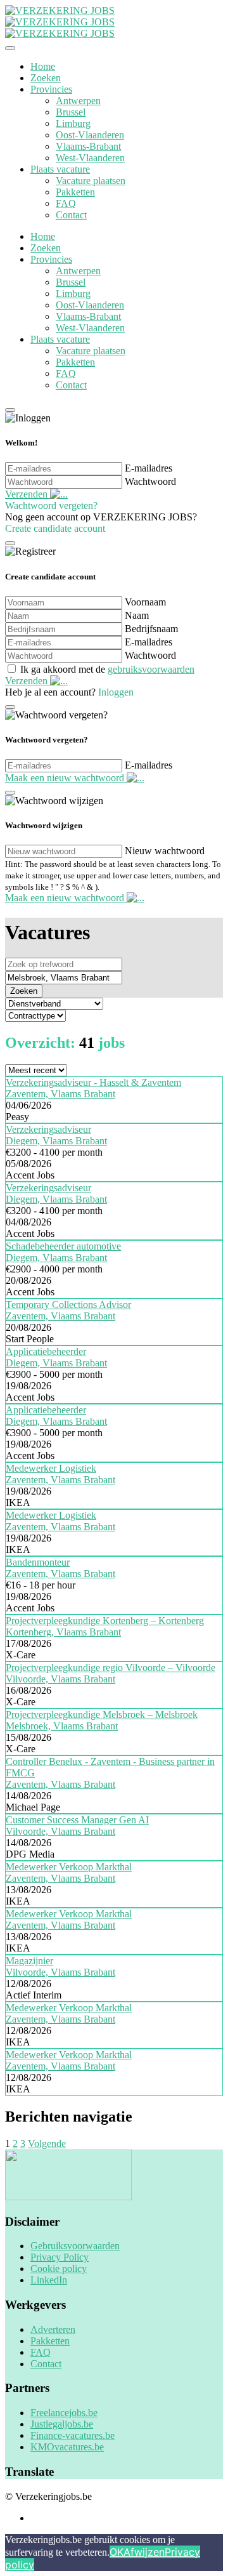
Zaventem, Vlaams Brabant (60, 1094)
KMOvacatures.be (67, 2447)
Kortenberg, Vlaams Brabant (63, 1632)
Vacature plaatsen (91, 181)
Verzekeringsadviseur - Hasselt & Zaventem (93, 1082)
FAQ (66, 203)
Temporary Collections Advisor (68, 1305)
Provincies (51, 89)
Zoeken (46, 78)
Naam (137, 615)
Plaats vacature (60, 169)
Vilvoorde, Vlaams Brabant (60, 1679)
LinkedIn (49, 2280)
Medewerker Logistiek (51, 1468)
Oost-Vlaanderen (90, 135)
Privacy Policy (60, 2257)
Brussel (71, 112)
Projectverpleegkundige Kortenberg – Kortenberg (105, 1621)
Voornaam (145, 602)
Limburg (73, 123)
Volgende (47, 2143)
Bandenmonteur (38, 1562)
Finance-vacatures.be (73, 2435)
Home (43, 66)
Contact (71, 215)
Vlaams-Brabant (88, 146)
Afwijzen (144, 2552)
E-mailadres (149, 468)
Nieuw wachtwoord (165, 851)
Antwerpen (78, 101)
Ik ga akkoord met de (107, 669)
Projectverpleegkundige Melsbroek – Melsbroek (102, 1714)
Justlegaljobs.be (62, 2424)
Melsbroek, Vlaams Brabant (62, 1726)
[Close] (10, 48)
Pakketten (75, 192)
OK (117, 2552)
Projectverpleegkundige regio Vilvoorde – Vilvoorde (111, 1668)
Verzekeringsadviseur (48, 1129)
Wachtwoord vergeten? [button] (51, 505)
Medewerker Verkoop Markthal (69, 1867)
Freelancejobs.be (64, 2413)
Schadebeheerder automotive (63, 1246)
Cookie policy (59, 2269)
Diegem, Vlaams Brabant (56, 1141)
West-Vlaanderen (90, 158)
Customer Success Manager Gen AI (77, 1820)
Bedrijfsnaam (151, 629)
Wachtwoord (150, 481)
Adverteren (53, 2329)
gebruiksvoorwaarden (151, 669)
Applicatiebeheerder (46, 1351)
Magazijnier (29, 1961)
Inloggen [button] (116, 692)
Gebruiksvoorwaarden (75, 2246)
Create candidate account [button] (55, 528)
